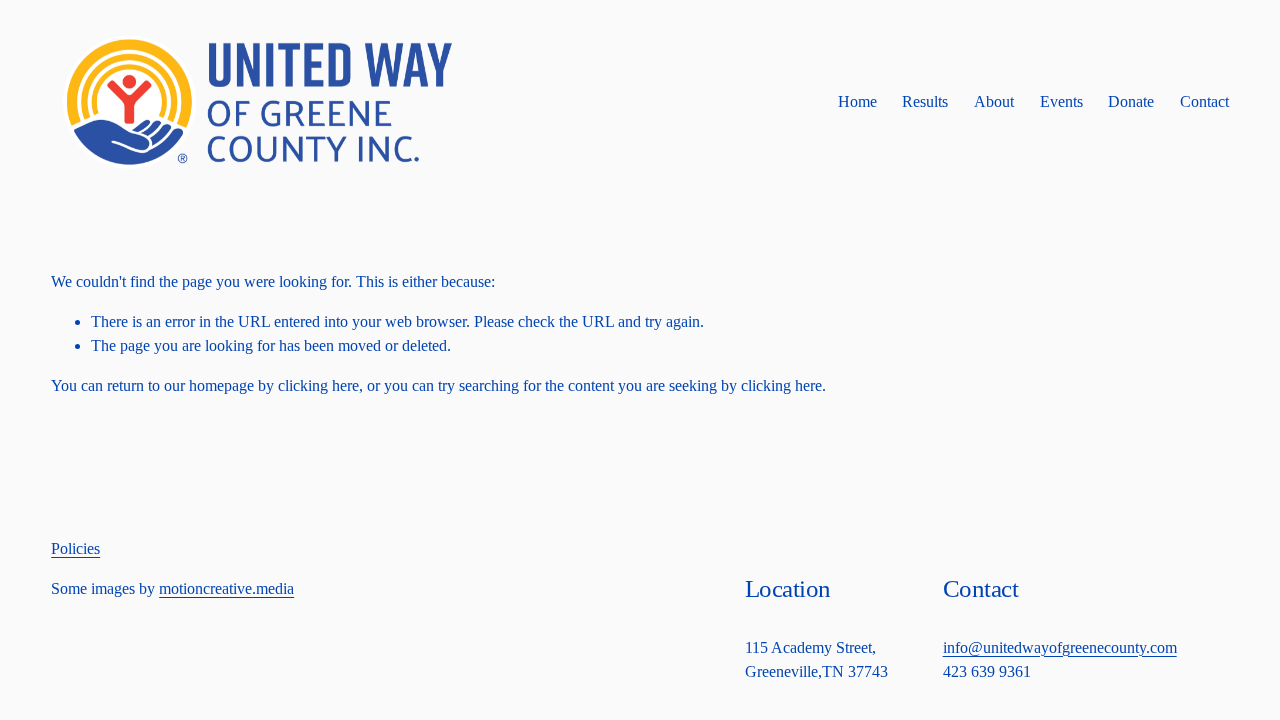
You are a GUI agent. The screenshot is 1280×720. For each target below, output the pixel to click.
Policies (75, 548)
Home (857, 101)
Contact (1204, 101)
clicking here (318, 385)
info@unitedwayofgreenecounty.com (1060, 647)
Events (1061, 101)
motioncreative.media (226, 588)
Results (925, 101)
